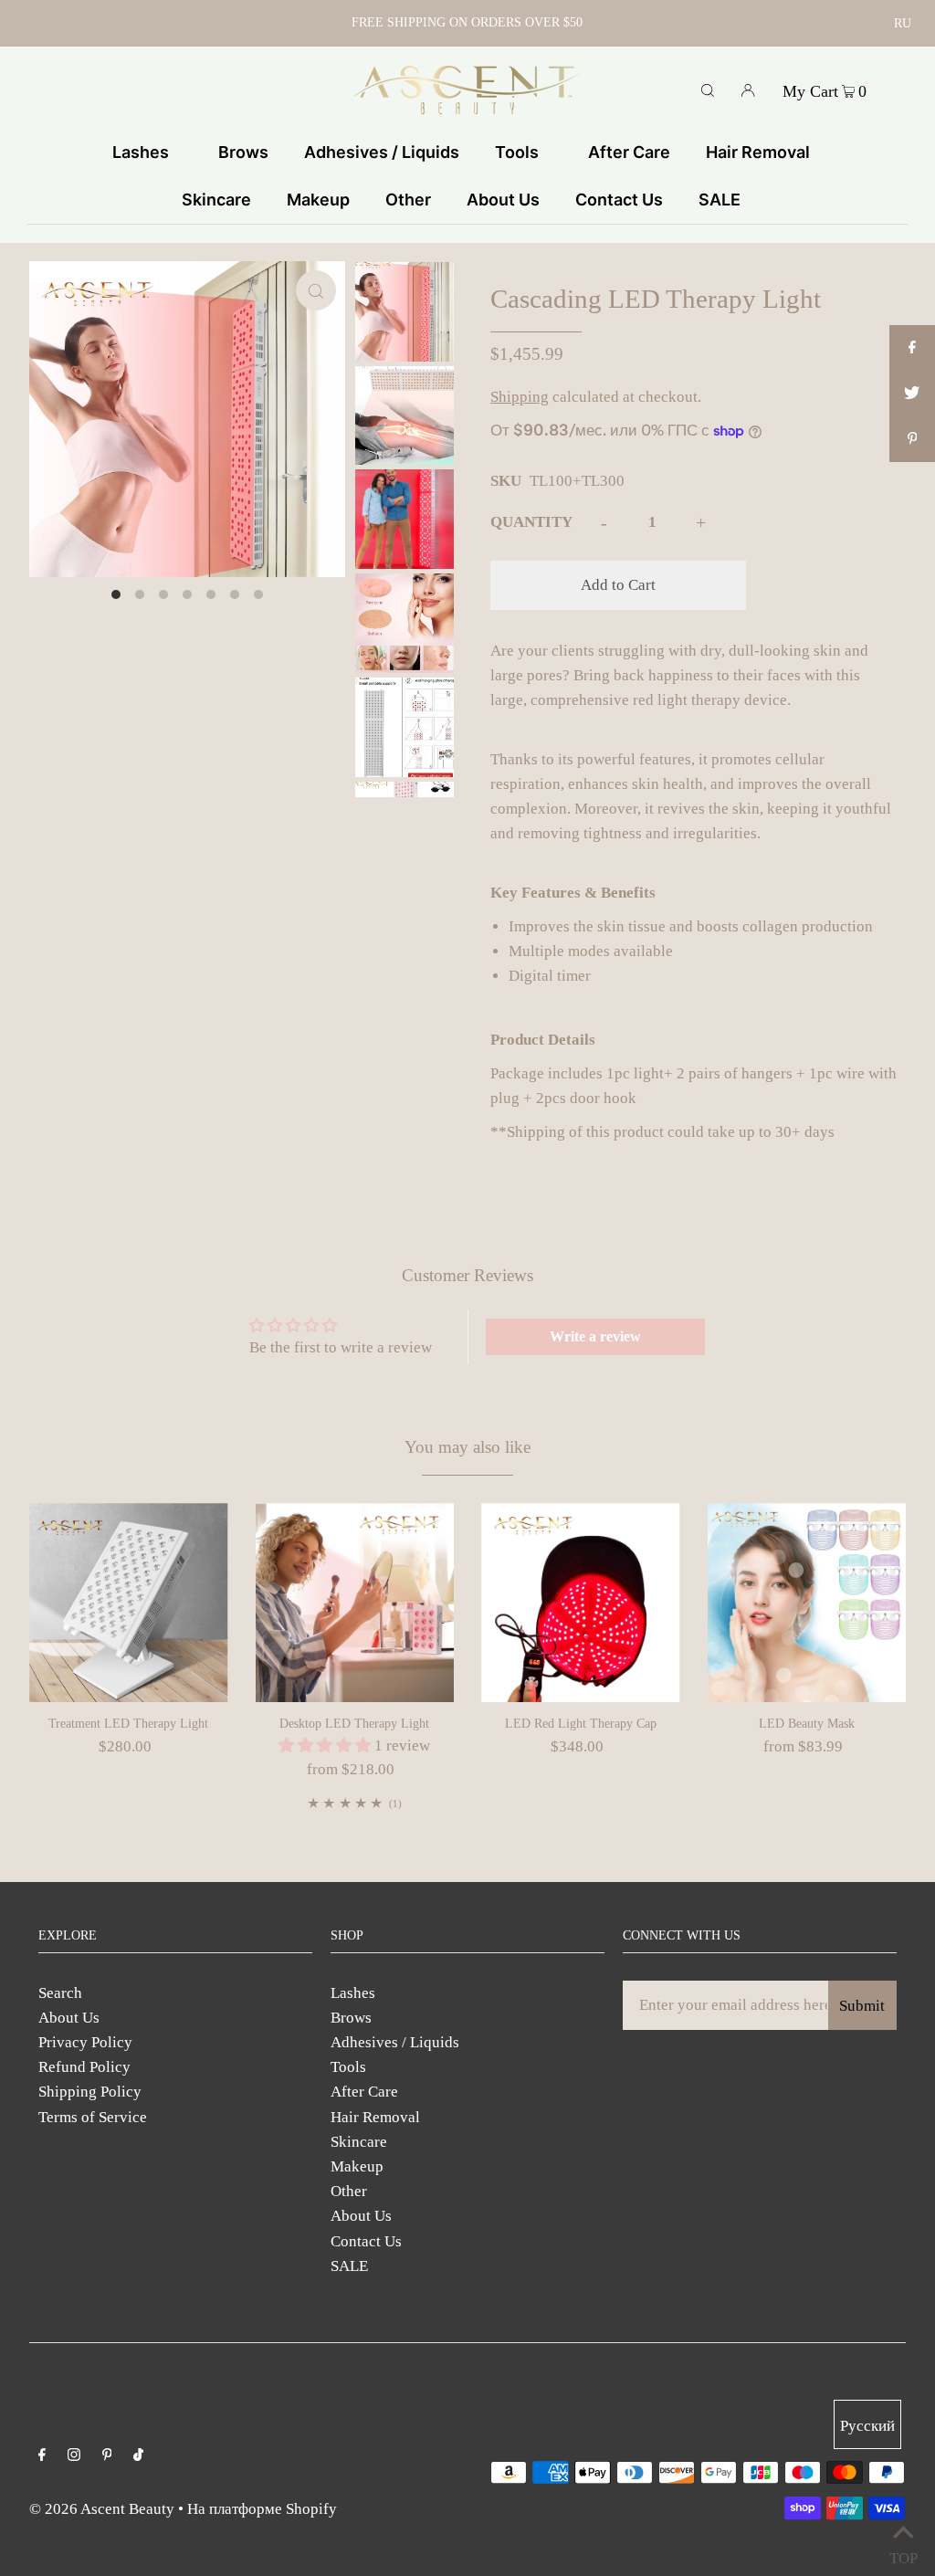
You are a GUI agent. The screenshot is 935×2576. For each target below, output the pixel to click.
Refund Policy (84, 2067)
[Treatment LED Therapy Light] (129, 1603)
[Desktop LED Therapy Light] (355, 1603)
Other (349, 2191)
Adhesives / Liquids (395, 2042)
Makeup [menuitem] (318, 200)
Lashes (353, 1993)
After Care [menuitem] (629, 152)
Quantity (531, 522)
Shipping (520, 397)
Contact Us (366, 2241)
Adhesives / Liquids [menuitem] (382, 152)
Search (60, 1993)
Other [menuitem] (408, 200)
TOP (903, 2554)
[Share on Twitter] (912, 394)
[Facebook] (42, 2456)
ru (903, 23)
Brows (351, 2018)
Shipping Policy (90, 2092)
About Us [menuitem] (503, 200)
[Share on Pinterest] (912, 439)
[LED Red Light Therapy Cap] (581, 1603)
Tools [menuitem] (517, 152)
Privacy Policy (85, 2042)
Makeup (357, 2166)
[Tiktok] (138, 2456)
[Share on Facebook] (912, 348)
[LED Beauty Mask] (807, 1603)
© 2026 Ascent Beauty (102, 2509)
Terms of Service (93, 2117)
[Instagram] (74, 2456)
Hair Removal (375, 2117)
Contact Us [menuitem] (619, 200)
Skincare (359, 2142)
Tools (348, 2067)
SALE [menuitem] (720, 200)
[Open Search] (708, 89)
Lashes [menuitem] (141, 152)
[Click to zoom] (316, 290)
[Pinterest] (107, 2456)
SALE (349, 2266)
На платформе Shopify (262, 2509)
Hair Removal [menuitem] (758, 152)
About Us (69, 2018)
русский (867, 2426)
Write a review (595, 1336)
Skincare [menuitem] (216, 200)
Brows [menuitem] (243, 152)
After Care (364, 2092)
